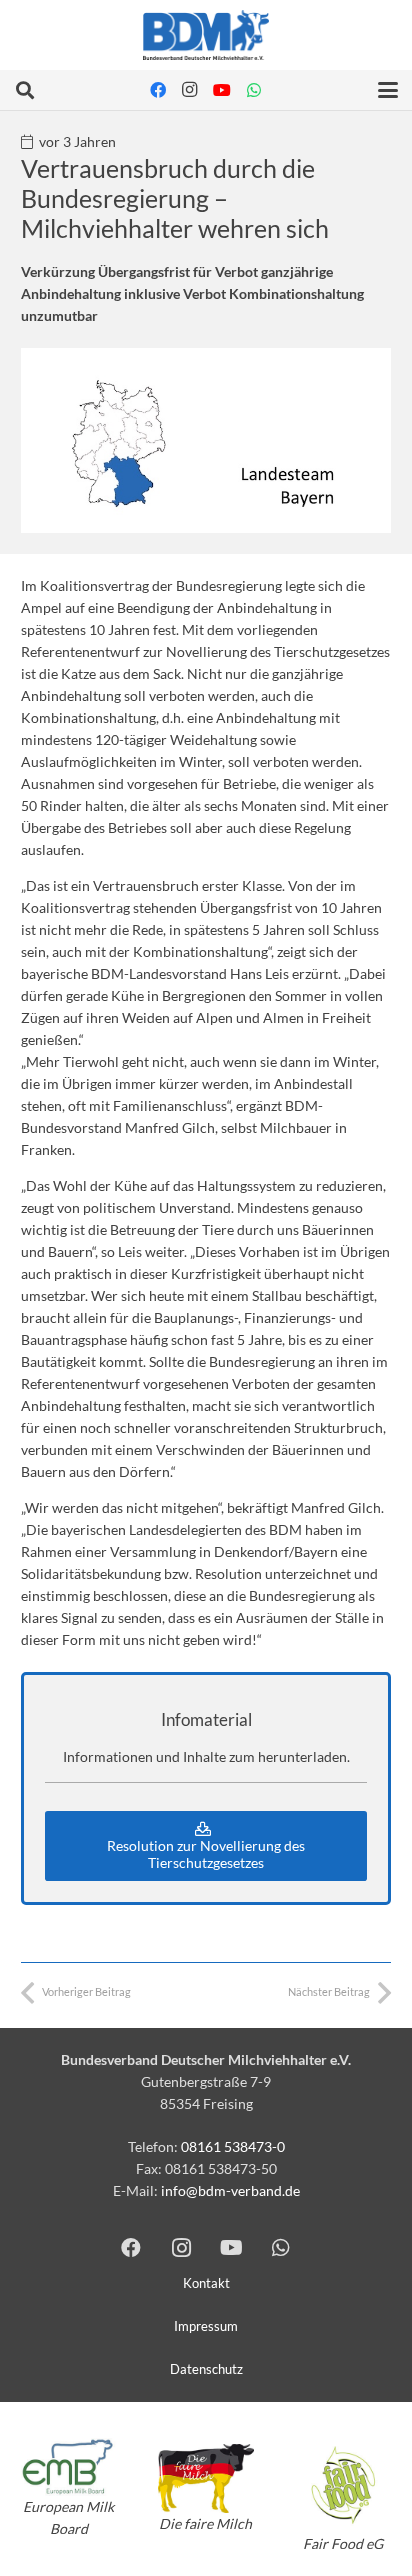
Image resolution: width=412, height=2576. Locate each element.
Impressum (206, 2326)
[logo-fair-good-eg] (343, 2484)
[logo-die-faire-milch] (205, 2478)
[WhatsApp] (254, 90)
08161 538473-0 (233, 2146)
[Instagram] (190, 90)
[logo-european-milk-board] (68, 2467)
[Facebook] (158, 90)
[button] (25, 90)
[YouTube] (222, 90)
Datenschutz (206, 2369)
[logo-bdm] (205, 35)
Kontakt (206, 2283)
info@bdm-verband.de (230, 2190)
